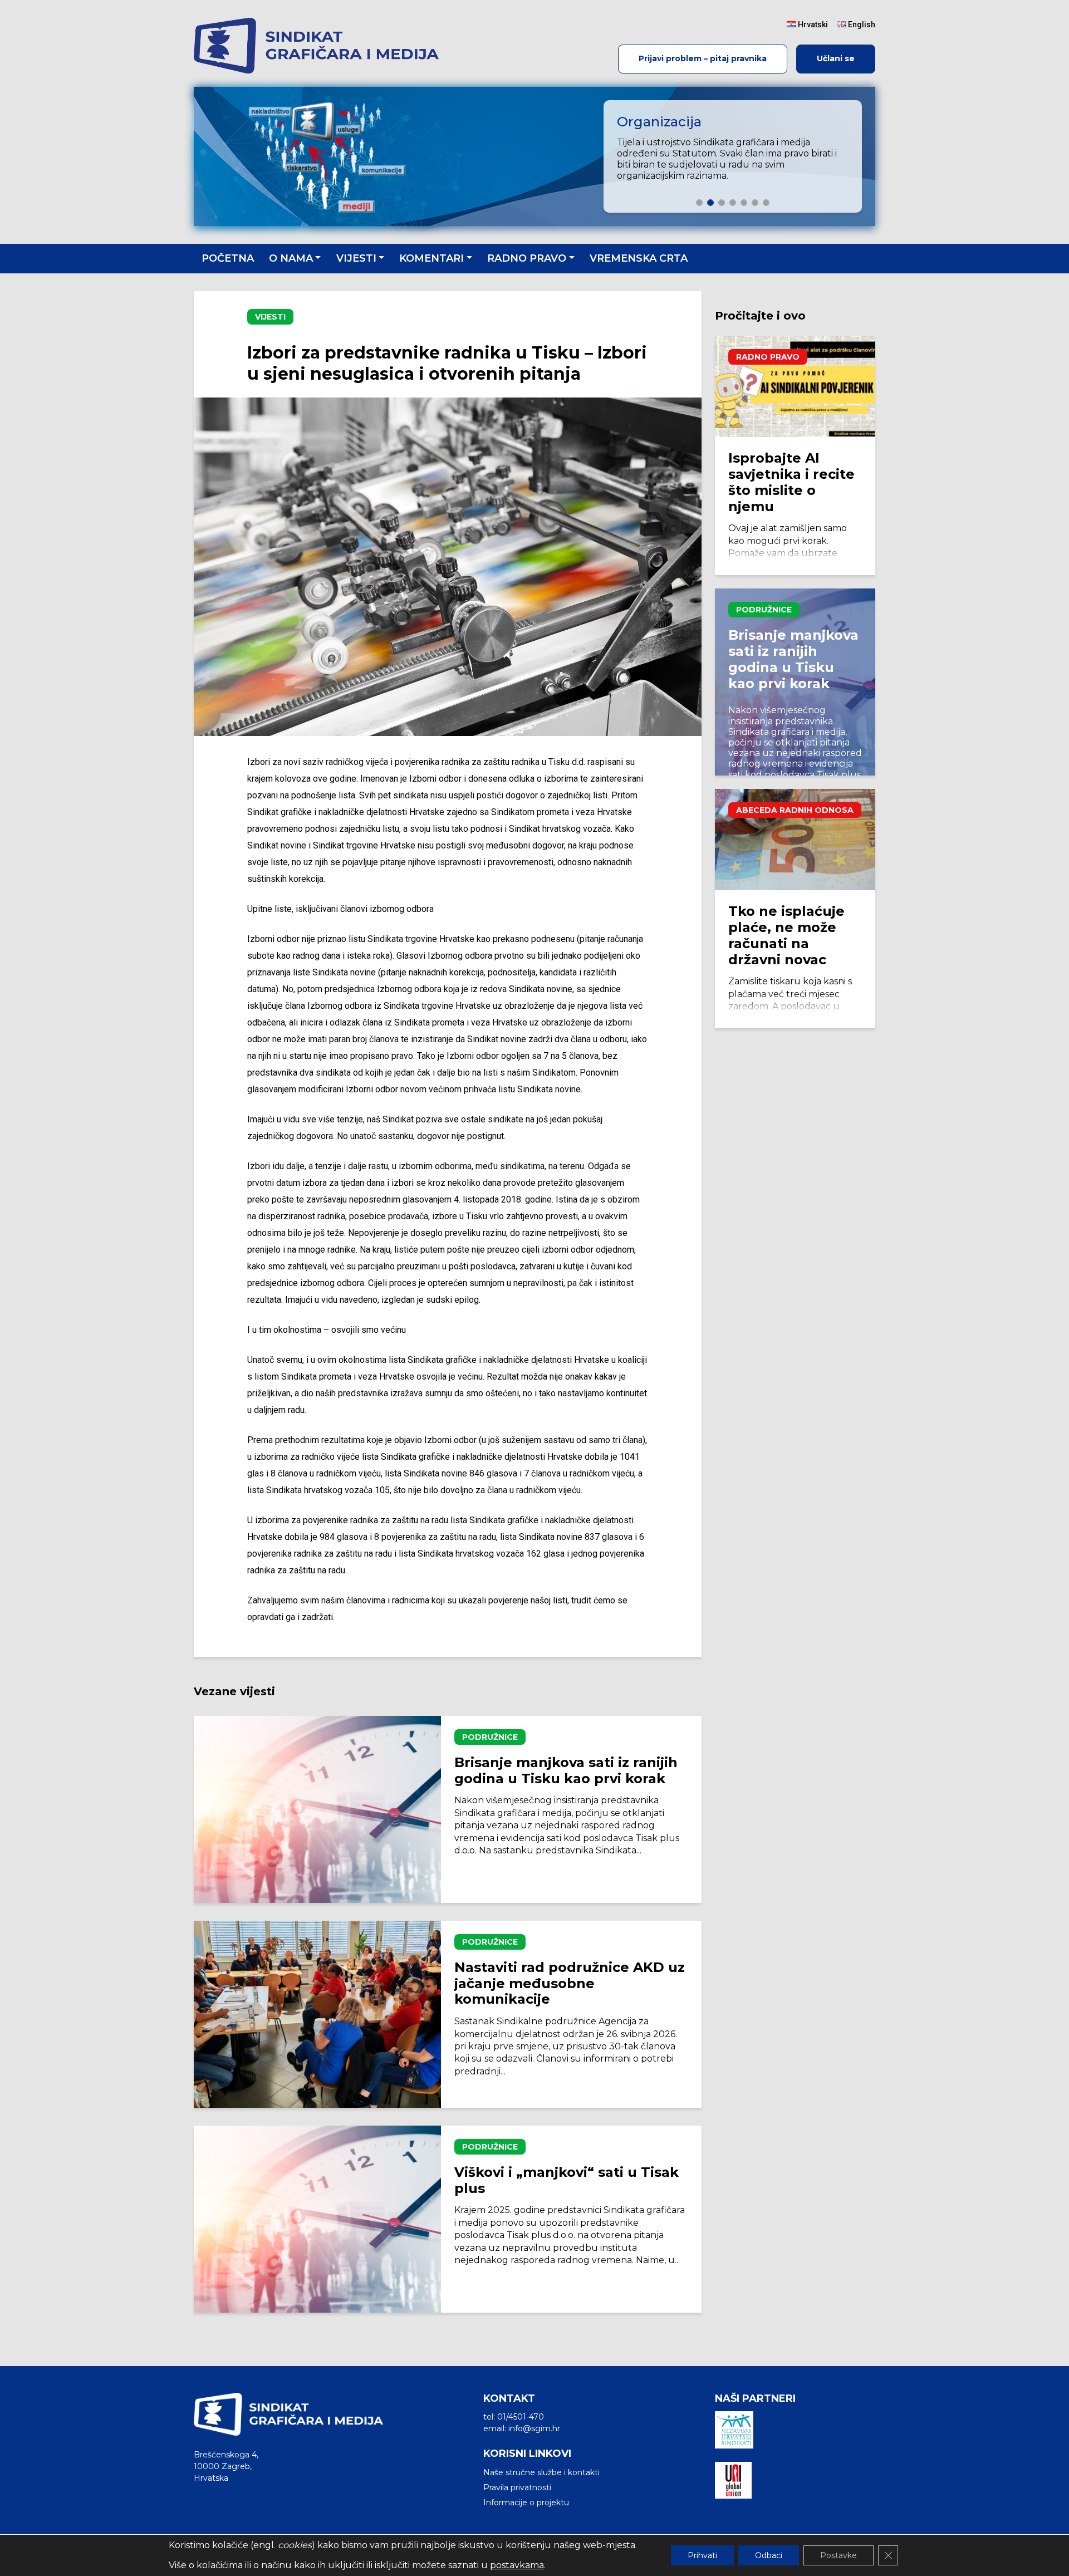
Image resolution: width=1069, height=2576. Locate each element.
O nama (291, 258)
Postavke (838, 2555)
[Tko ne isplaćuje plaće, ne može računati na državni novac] (795, 840)
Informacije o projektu (526, 2503)
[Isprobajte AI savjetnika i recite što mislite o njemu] (795, 386)
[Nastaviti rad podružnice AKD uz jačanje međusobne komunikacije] (317, 2014)
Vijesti (356, 258)
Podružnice (490, 1737)
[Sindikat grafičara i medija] (321, 46)
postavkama (517, 2565)
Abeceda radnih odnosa (795, 810)
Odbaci (769, 2555)
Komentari (431, 258)
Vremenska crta (639, 258)
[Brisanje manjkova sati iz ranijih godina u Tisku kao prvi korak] (317, 1809)
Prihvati (702, 2555)
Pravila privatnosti (517, 2487)
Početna (228, 258)
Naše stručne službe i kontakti (541, 2472)
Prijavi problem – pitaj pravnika (703, 58)
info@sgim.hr (534, 2428)
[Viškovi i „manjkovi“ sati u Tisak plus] (317, 2219)
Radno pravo (527, 258)
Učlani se (836, 58)
